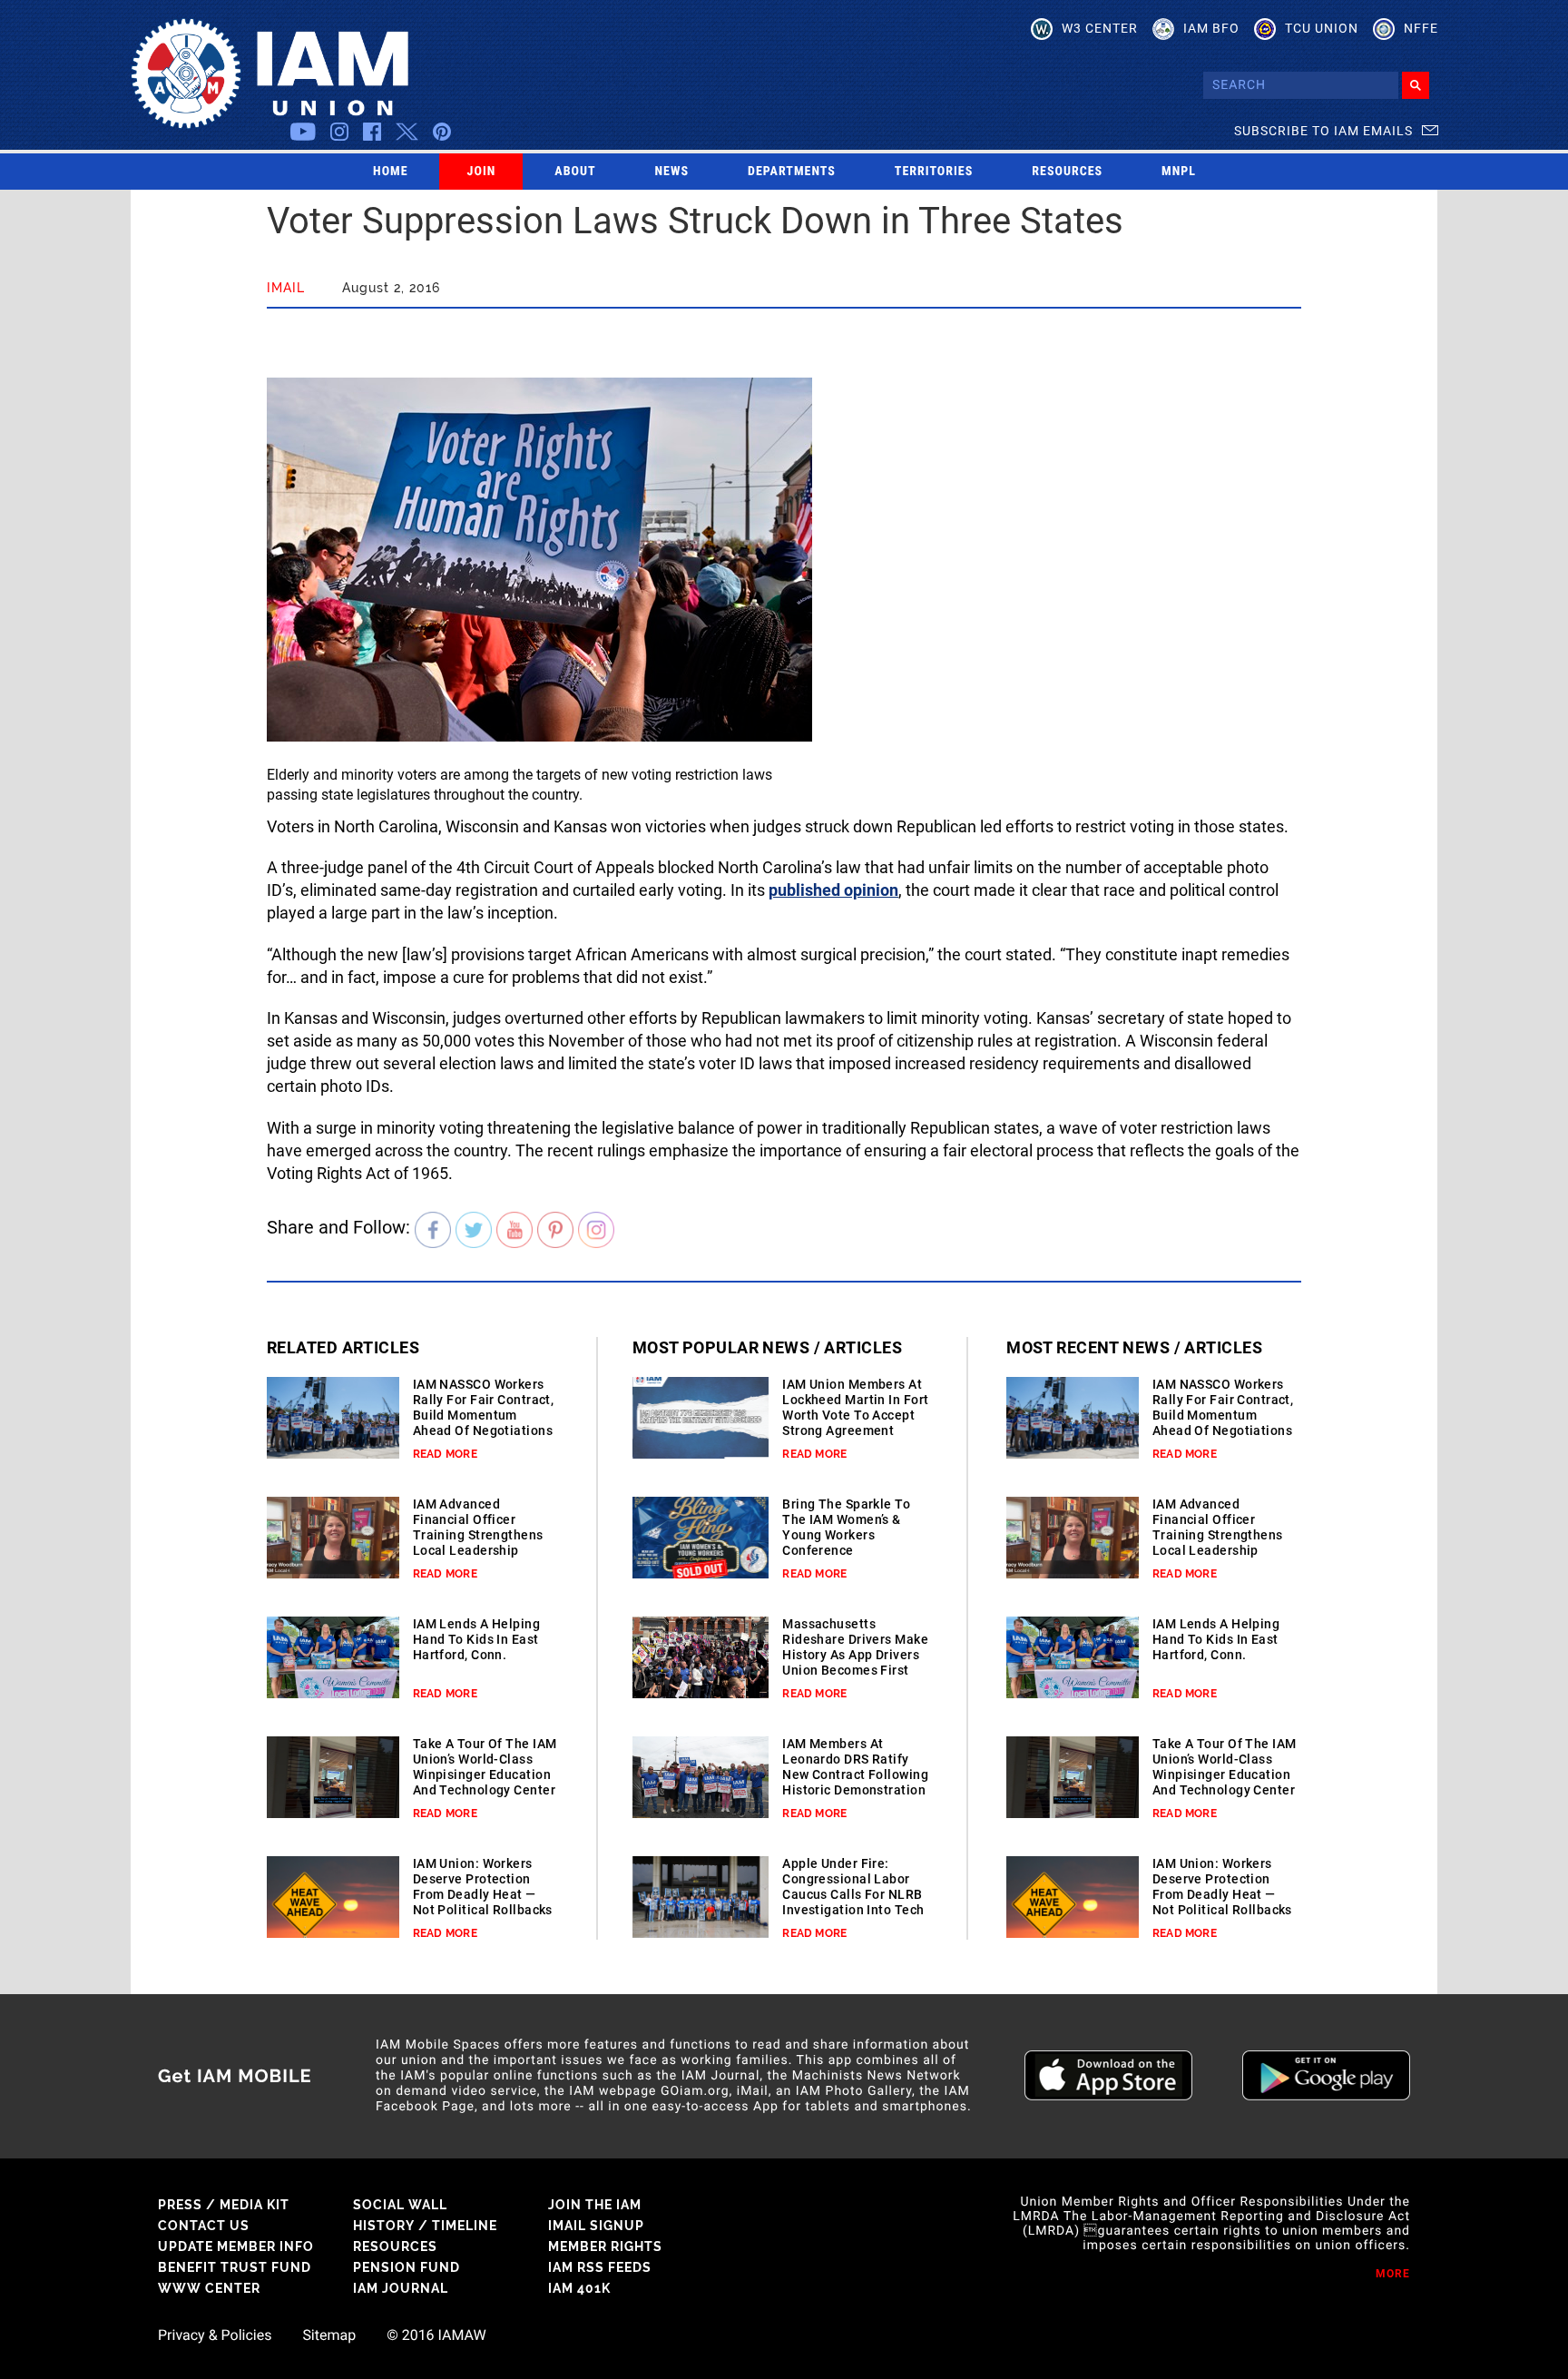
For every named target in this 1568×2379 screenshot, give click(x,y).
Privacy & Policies (215, 2335)
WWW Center (209, 2288)
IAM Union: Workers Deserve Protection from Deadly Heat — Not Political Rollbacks (483, 1887)
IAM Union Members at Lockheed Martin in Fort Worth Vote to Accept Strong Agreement (855, 1407)
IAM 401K (579, 2288)
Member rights (605, 2246)
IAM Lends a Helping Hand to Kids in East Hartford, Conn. (476, 1639)
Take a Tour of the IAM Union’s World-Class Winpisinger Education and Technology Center (485, 1767)
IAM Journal (401, 2288)
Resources (1067, 172)
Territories (934, 172)
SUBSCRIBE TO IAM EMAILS (1323, 131)
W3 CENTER (1100, 28)
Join (482, 172)
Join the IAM (595, 2205)
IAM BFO (1211, 28)
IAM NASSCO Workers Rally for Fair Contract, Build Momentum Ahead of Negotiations (484, 1407)
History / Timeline (425, 2226)
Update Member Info (236, 2246)
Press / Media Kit (224, 2205)
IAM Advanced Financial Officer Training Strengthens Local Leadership (478, 1527)
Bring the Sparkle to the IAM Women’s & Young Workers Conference (846, 1527)
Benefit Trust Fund (235, 2267)
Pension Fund (407, 2267)
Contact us (204, 2226)
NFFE (1421, 28)
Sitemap (329, 2335)
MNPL (1179, 172)
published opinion (833, 890)
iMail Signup (596, 2226)
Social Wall (400, 2205)
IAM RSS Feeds (600, 2267)
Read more (445, 1454)
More (1393, 2274)
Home (391, 172)
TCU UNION (1322, 28)
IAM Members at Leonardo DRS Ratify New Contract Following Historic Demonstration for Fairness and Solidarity (855, 1782)
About (575, 172)
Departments (792, 172)
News (672, 172)
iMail (286, 288)
